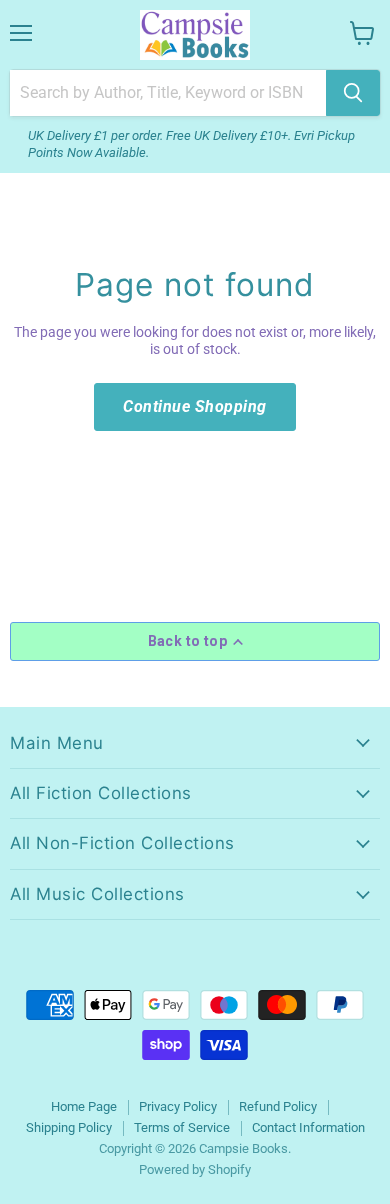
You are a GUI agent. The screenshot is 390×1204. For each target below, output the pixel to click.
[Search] (353, 93)
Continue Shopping (194, 406)
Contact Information (308, 1127)
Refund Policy (278, 1106)
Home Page (84, 1106)
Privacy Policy (178, 1106)
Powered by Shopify (195, 1169)
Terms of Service (182, 1127)
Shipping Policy (69, 1127)
